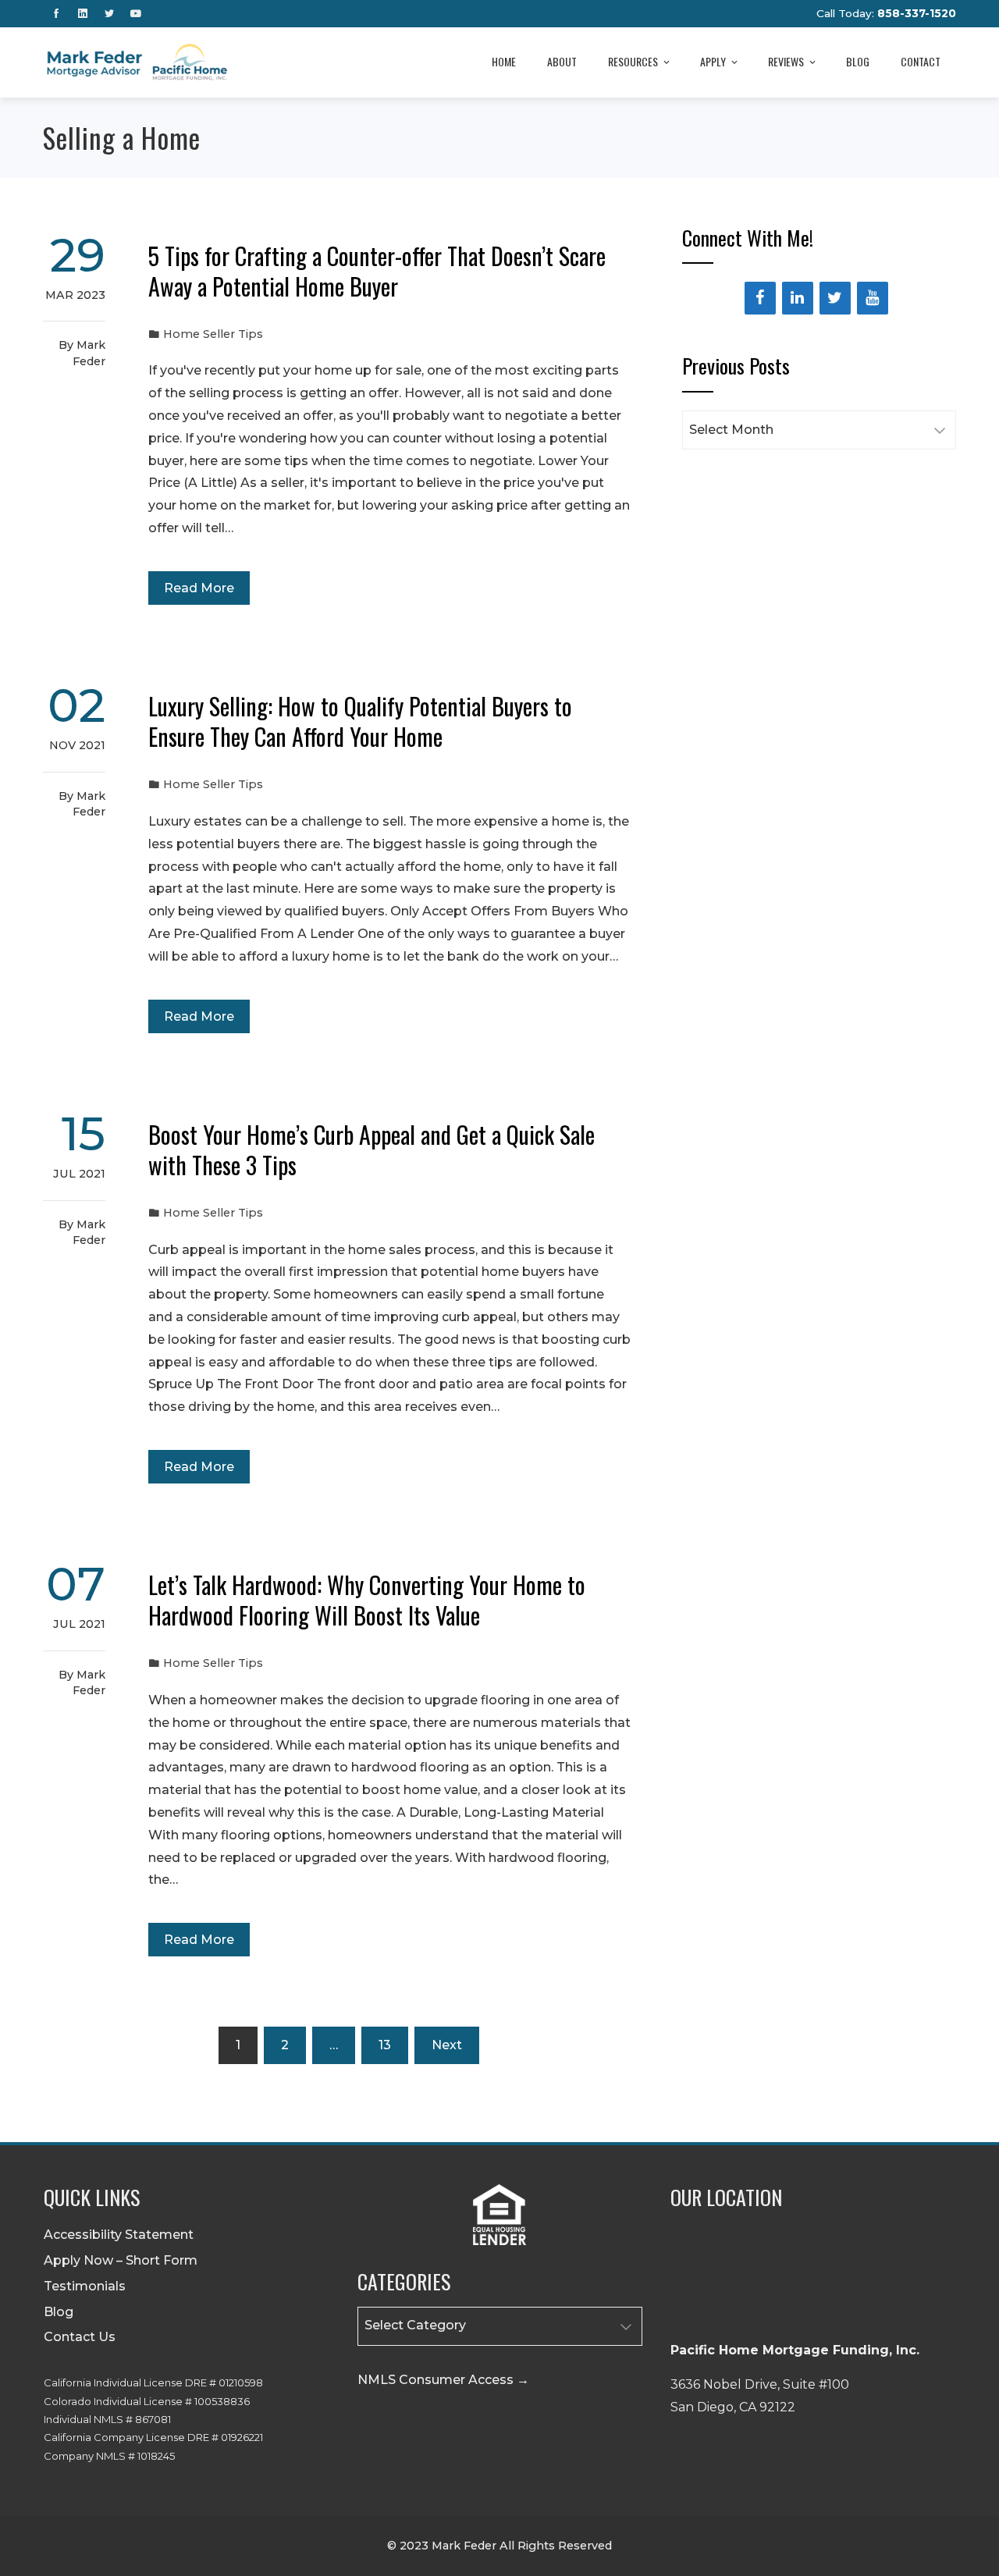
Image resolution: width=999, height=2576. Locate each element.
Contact (921, 61)
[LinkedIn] (798, 298)
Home (504, 61)
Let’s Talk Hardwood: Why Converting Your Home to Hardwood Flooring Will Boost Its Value (367, 1600)
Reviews (786, 61)
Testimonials (85, 2286)
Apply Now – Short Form (121, 2260)
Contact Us (80, 2337)
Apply (713, 61)
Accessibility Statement (119, 2235)
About (562, 61)
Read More (199, 588)
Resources (633, 61)
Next (447, 2045)
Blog (858, 61)
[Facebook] (760, 298)
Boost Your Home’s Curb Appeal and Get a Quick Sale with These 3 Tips (372, 1149)
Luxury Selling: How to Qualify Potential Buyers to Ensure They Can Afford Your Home (360, 721)
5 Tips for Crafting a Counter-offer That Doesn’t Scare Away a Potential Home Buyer (377, 271)
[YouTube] (873, 298)
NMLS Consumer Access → (443, 2380)
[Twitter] (835, 298)
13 (385, 2045)
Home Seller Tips (213, 334)
